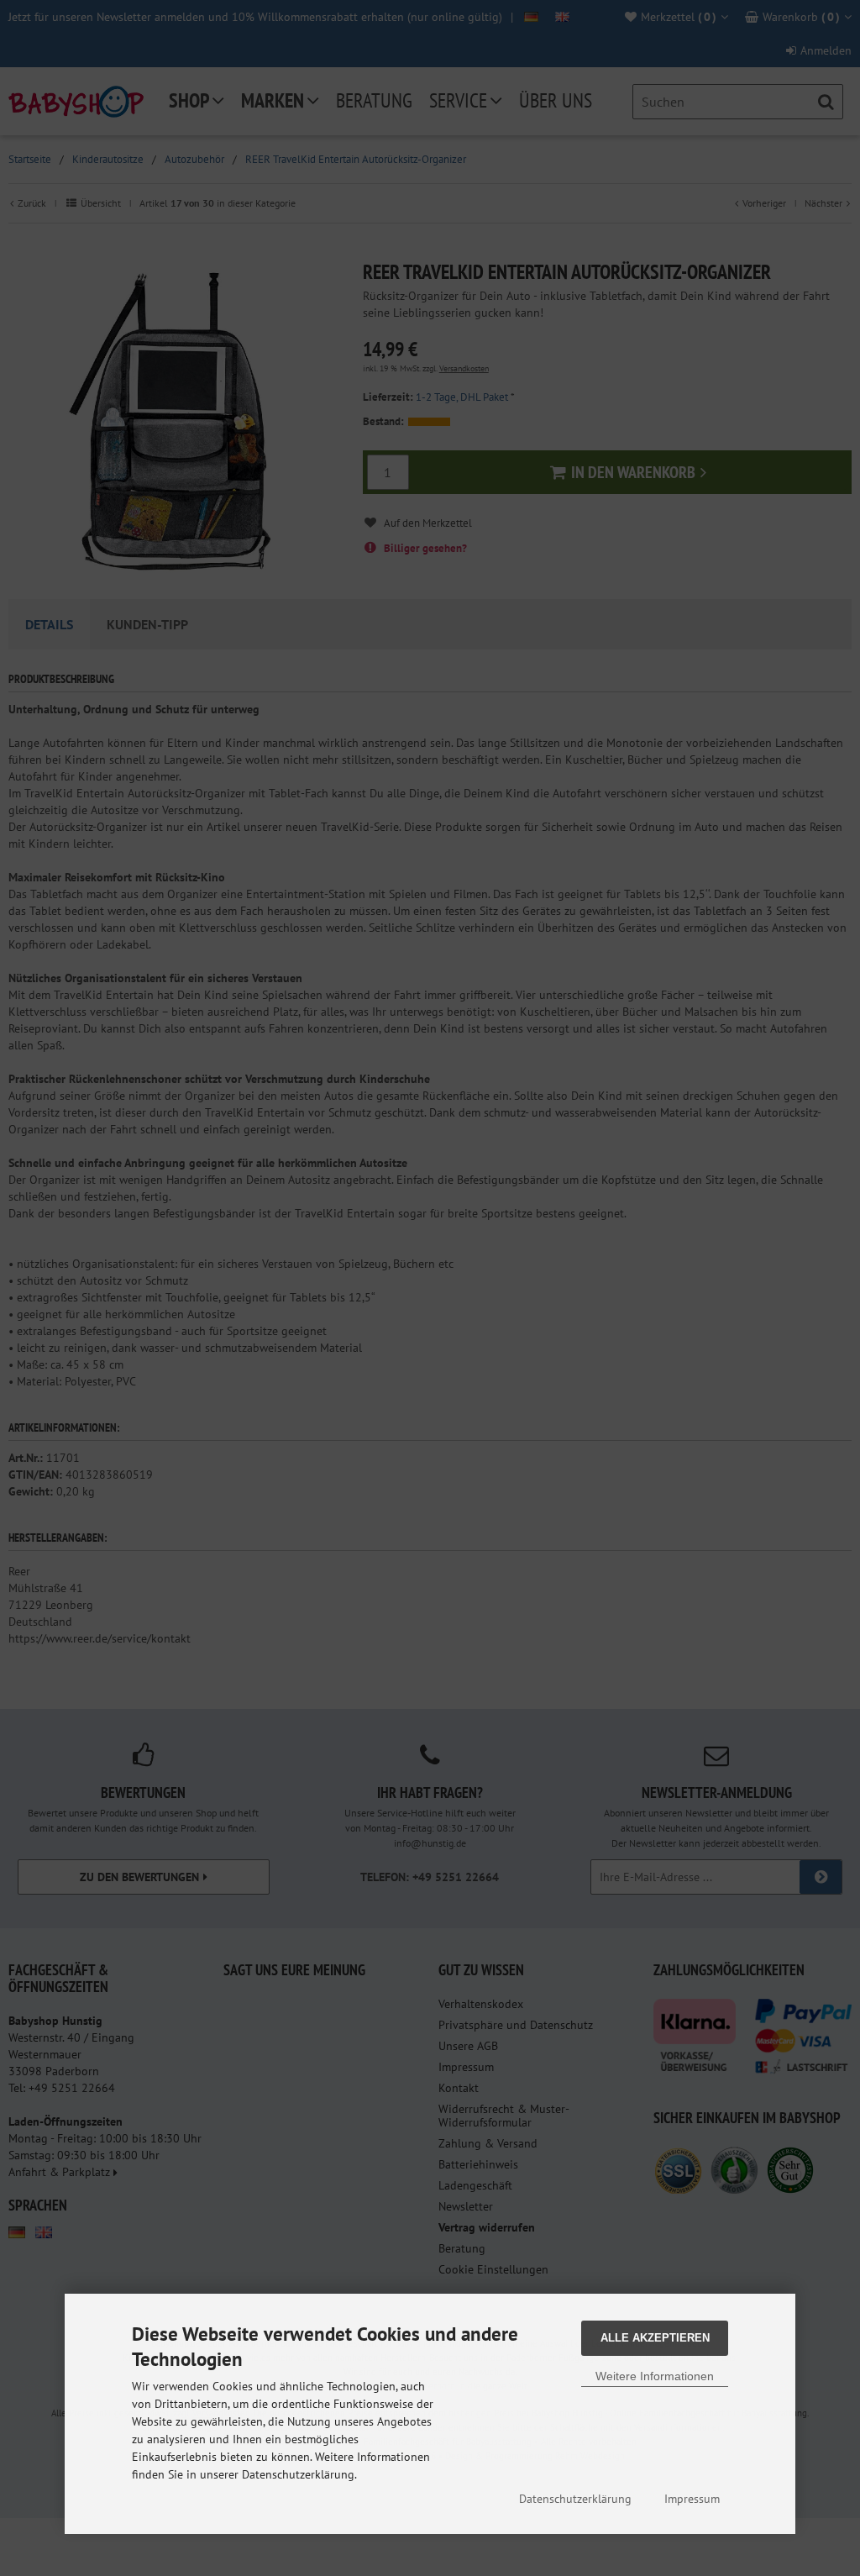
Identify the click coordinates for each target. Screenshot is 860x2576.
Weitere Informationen (655, 2376)
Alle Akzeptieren (655, 2338)
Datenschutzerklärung (575, 2499)
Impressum (692, 2499)
